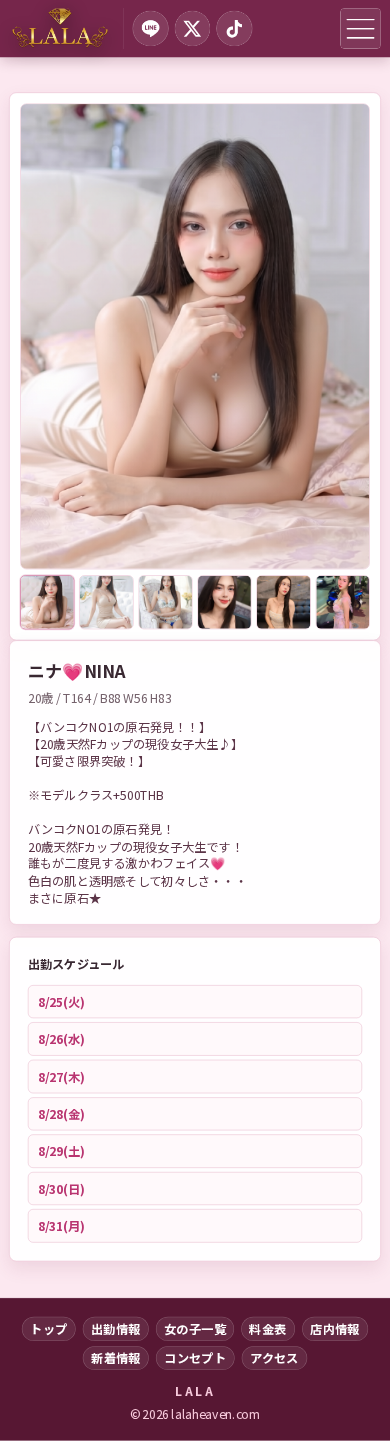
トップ (48, 1329)
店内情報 (335, 1329)
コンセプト (195, 1358)
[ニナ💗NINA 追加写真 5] (284, 602)
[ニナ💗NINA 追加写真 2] (106, 602)
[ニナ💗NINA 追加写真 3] (165, 602)
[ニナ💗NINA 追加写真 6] (343, 602)
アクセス (274, 1358)
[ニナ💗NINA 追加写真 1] (47, 602)
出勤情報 (116, 1329)
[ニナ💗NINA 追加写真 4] (225, 602)
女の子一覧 (195, 1329)
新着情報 (116, 1358)
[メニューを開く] (360, 28)
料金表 (267, 1329)
